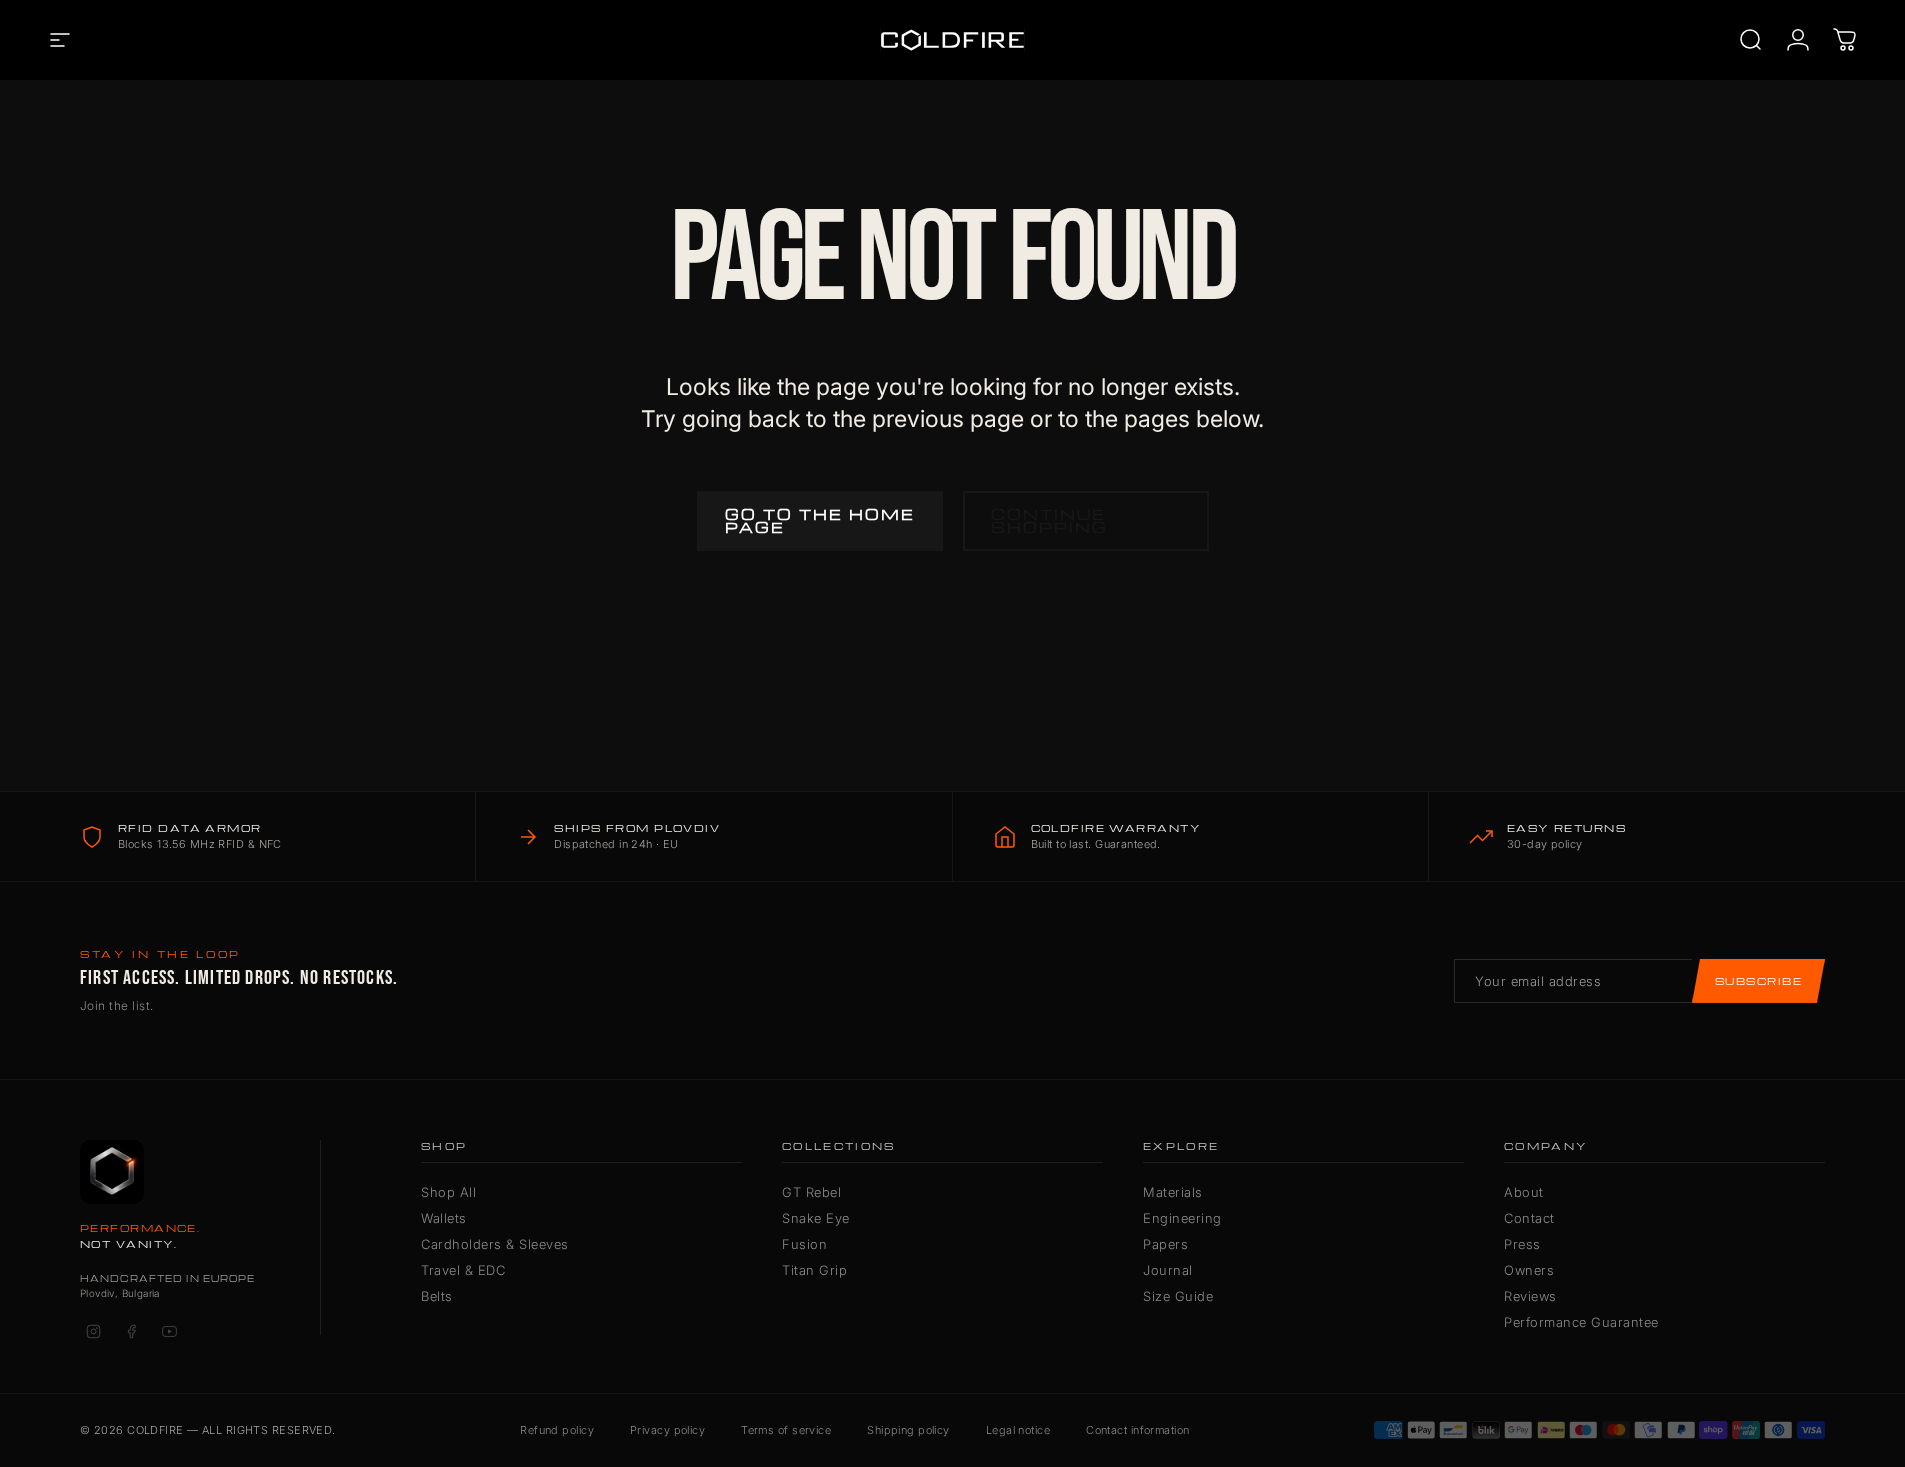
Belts (437, 1296)
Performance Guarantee (1581, 1322)
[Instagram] (93, 1332)
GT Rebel (811, 1192)
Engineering (1182, 1218)
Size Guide (1178, 1296)
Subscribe (1758, 981)
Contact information (1137, 1430)
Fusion (804, 1244)
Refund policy (557, 1430)
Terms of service (786, 1430)
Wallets (444, 1218)
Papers (1165, 1244)
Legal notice (1018, 1430)
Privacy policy (667, 1430)
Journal (1168, 1270)
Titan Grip (814, 1270)
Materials (1173, 1192)
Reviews (1530, 1296)
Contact (1529, 1218)
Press (1522, 1244)
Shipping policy (908, 1430)
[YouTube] (169, 1332)
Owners (1529, 1270)
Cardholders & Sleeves (495, 1244)
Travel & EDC (463, 1270)
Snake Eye (816, 1218)
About (1524, 1192)
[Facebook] (131, 1332)
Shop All (448, 1192)
